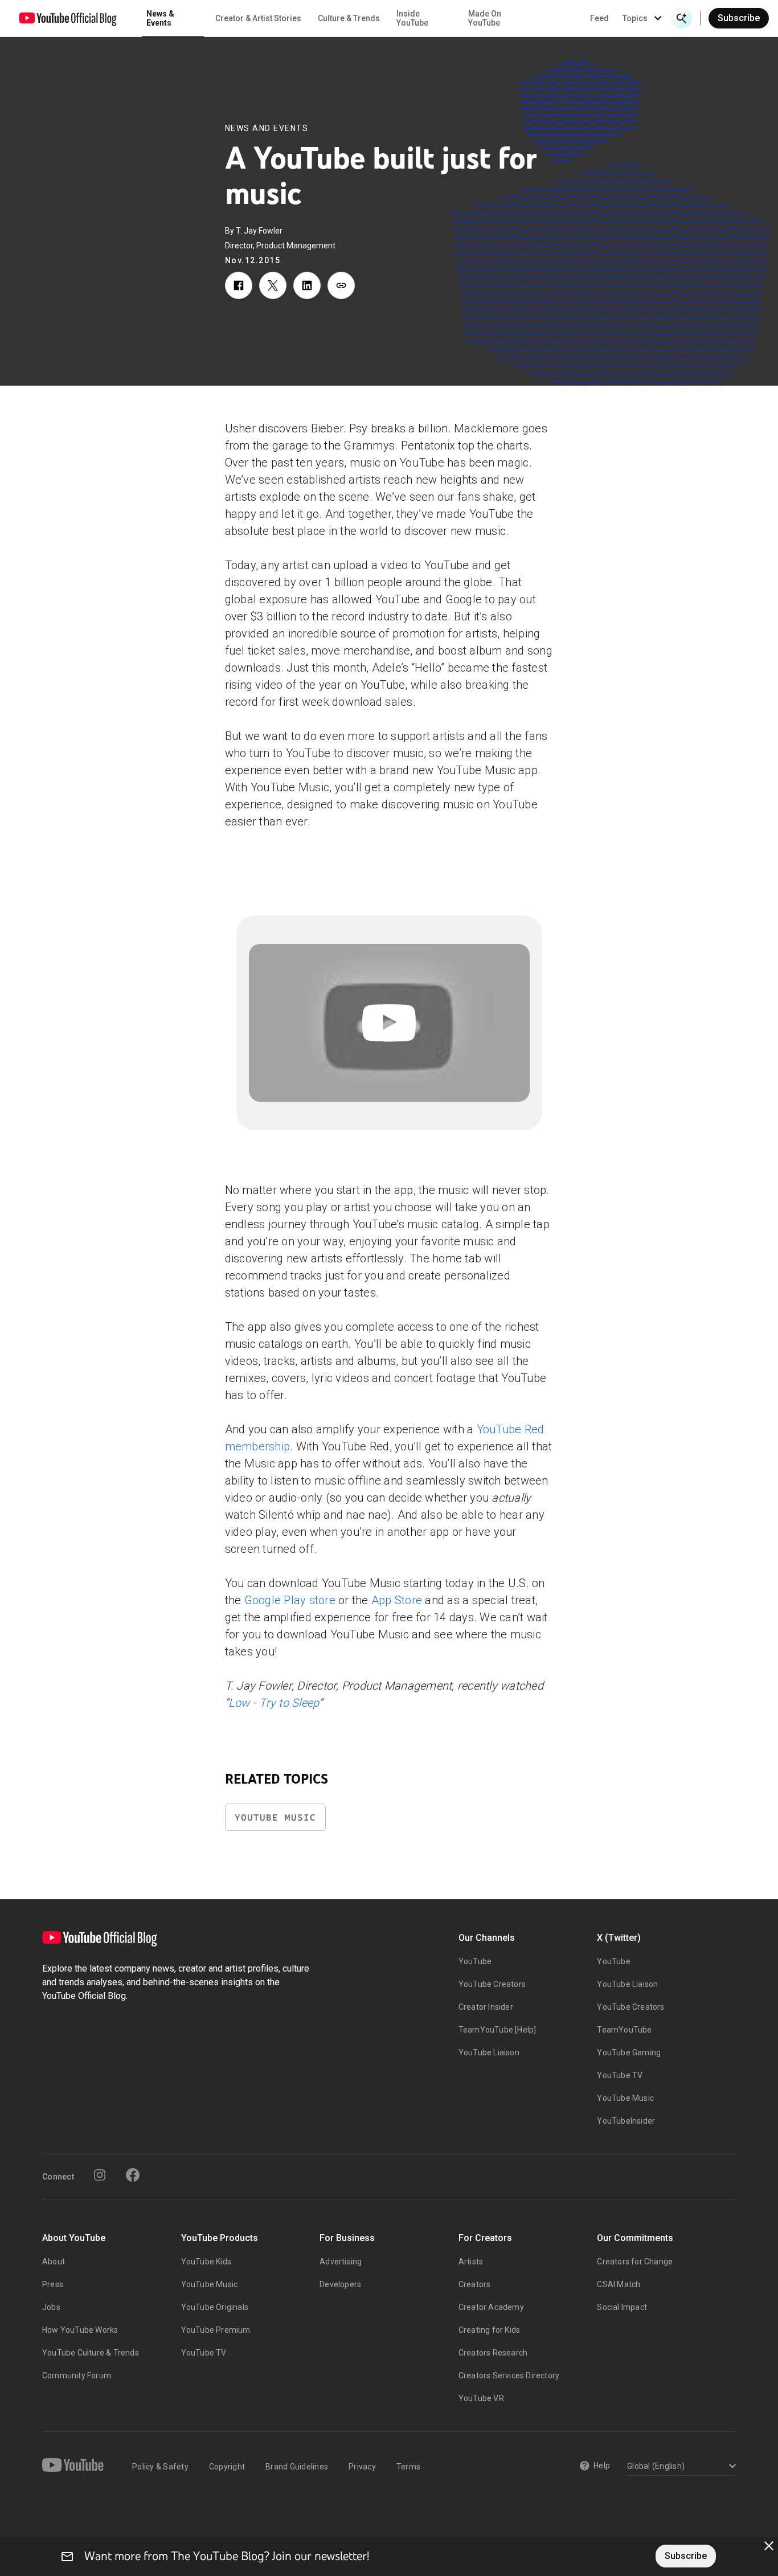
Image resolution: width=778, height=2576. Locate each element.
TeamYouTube (624, 2030)
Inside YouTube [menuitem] (412, 18)
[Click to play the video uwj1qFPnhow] (389, 1023)
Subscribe (739, 18)
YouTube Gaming (629, 2052)
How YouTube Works (80, 2330)
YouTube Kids (206, 2262)
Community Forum (77, 2375)
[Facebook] (133, 2175)
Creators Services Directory (509, 2375)
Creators (475, 2284)
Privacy (362, 2467)
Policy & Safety (160, 2467)
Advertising (341, 2262)
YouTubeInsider (626, 2121)
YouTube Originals (215, 2307)
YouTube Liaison (489, 2052)
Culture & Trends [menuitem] (349, 18)
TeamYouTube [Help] (497, 2030)
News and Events (267, 128)
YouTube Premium (216, 2330)
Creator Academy (491, 2307)
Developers (340, 2284)
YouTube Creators (492, 1984)
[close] (769, 2546)
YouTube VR (481, 2398)
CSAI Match (619, 2284)
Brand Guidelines (297, 2467)
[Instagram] (100, 2175)
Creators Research (493, 2353)
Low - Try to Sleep (274, 1703)
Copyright (227, 2467)
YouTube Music (275, 1817)
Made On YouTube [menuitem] (485, 18)
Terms (408, 2467)
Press (53, 2284)
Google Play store (290, 1600)
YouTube (475, 1961)
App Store (397, 1600)
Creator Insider (486, 2007)
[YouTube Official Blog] (68, 18)
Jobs (51, 2307)
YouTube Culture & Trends (91, 2353)
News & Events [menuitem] (160, 18)
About (54, 2262)
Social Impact (622, 2307)
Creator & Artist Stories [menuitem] (258, 18)
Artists (471, 2262)
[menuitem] (599, 18)
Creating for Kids (489, 2330)
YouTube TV (620, 2075)
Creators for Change (635, 2262)
